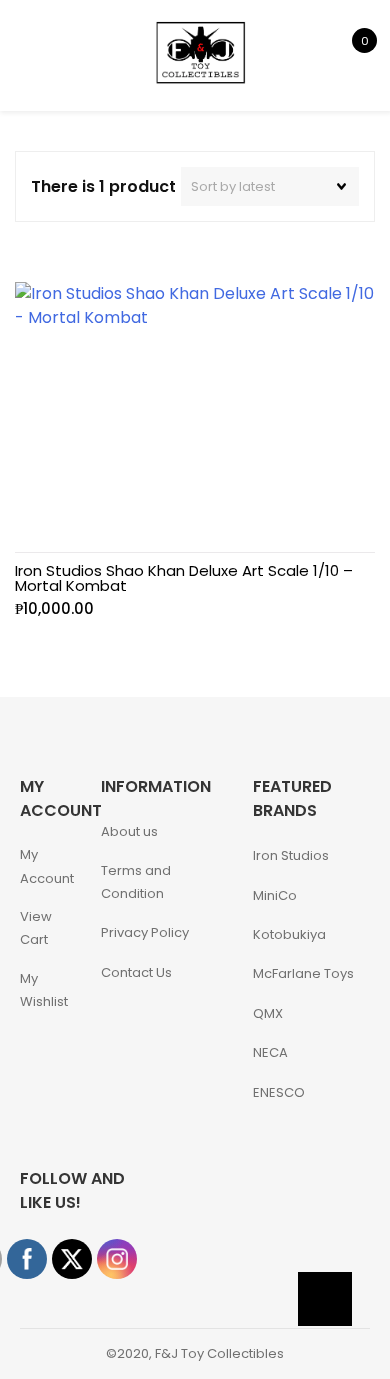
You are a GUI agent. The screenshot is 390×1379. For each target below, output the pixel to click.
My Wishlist (44, 990)
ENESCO (279, 1092)
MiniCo (275, 895)
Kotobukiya (289, 934)
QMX (268, 1013)
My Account (47, 866)
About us (129, 831)
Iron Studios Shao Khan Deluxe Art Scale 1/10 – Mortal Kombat (184, 578)
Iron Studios (291, 855)
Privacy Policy (145, 932)
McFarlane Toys (303, 973)
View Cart (36, 928)
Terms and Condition (136, 882)
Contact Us (136, 972)
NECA (270, 1052)
